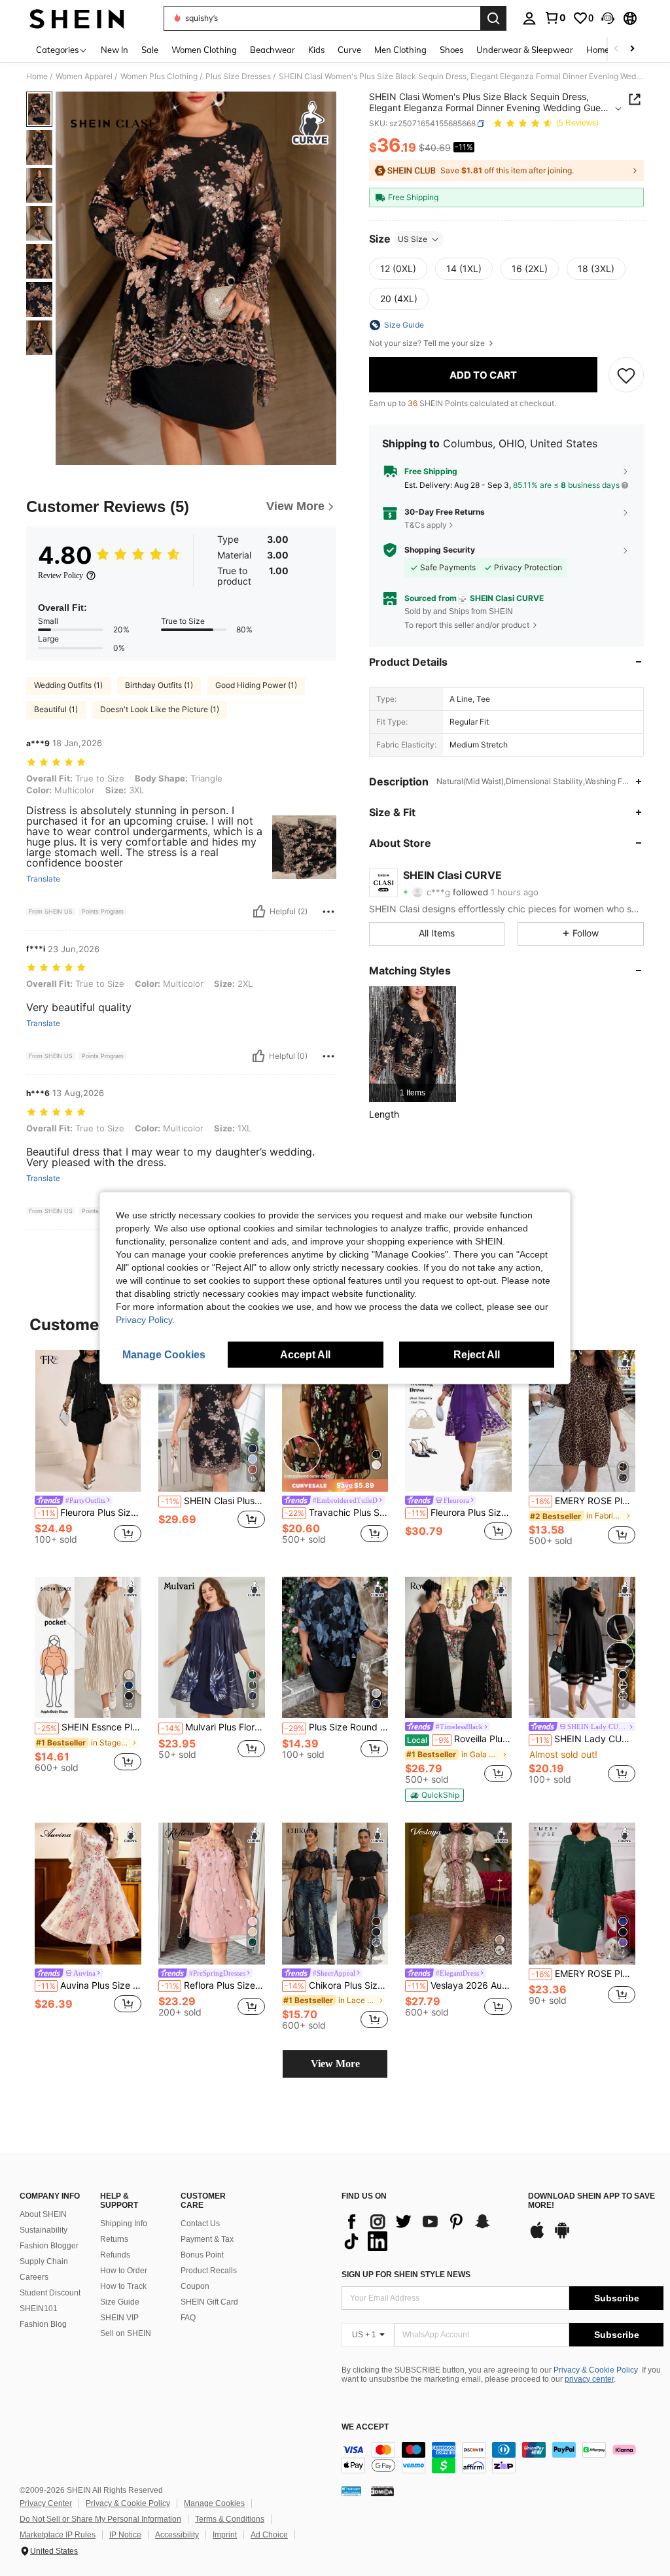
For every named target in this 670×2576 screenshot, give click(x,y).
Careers (34, 2277)
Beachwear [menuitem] (273, 50)
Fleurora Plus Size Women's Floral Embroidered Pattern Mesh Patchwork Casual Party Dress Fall (460, 1513)
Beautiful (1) (56, 709)
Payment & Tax (207, 2239)
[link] (555, 18)
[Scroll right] (632, 49)
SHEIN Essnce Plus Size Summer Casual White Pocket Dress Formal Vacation (89, 1727)
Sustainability (44, 2230)
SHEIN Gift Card (209, 2302)
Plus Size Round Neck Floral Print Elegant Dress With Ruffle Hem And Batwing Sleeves (337, 1727)
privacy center (589, 2379)
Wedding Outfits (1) (68, 685)
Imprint (225, 2535)
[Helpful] (259, 912)
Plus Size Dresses (238, 77)
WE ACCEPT (365, 2427)
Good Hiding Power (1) (256, 685)
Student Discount (50, 2293)
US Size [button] (413, 239)
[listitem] (413, 1044)
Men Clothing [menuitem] (400, 50)
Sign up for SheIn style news (406, 2275)
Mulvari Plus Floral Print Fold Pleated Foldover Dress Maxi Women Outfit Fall (213, 1727)
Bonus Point (202, 2255)
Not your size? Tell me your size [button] (428, 343)
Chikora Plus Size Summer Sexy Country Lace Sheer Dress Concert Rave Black (337, 1985)
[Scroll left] (616, 49)
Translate (43, 879)
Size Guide (120, 2302)
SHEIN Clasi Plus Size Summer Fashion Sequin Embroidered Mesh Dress (213, 1501)
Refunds (115, 2255)
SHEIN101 (39, 2309)
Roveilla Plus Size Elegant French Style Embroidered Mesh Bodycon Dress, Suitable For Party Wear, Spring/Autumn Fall (459, 1739)
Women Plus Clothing (159, 77)
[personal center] (529, 18)
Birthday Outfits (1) (159, 685)
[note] (335, 1485)
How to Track (123, 2286)
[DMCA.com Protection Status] (382, 2491)
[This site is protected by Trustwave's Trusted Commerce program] (351, 2491)
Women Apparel (84, 77)
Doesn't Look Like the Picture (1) (160, 709)
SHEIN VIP (119, 2318)
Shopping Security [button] (440, 550)
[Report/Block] (328, 912)
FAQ (188, 2318)
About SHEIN (43, 2214)
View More (335, 2064)
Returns (114, 2239)
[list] (428, 2231)
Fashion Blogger (49, 2246)
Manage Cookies (214, 2503)
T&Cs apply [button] (426, 525)
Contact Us (200, 2224)
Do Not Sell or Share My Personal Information (100, 2519)
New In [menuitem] (115, 50)
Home (37, 77)
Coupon (195, 2286)
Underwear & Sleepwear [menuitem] (525, 50)
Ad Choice (269, 2535)
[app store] (537, 2237)
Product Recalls (209, 2271)
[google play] (562, 2237)
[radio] (398, 269)
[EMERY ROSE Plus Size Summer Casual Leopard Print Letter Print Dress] (582, 1421)
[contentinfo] (502, 2458)
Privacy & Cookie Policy (596, 2370)
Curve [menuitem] (349, 50)
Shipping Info (124, 2224)
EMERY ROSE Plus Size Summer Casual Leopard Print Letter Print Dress (583, 1501)
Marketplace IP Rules (58, 2535)
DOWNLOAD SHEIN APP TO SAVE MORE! (591, 2201)
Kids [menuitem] (316, 50)
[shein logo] (77, 18)
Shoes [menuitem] (451, 50)
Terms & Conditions (230, 2519)
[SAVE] (626, 375)
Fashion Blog (43, 2324)
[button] (608, 18)
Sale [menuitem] (150, 50)
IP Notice (125, 2535)
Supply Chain (44, 2261)
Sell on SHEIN (126, 2333)
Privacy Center (46, 2503)
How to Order (124, 2271)
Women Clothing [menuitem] (204, 50)
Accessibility (177, 2535)
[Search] (493, 18)
